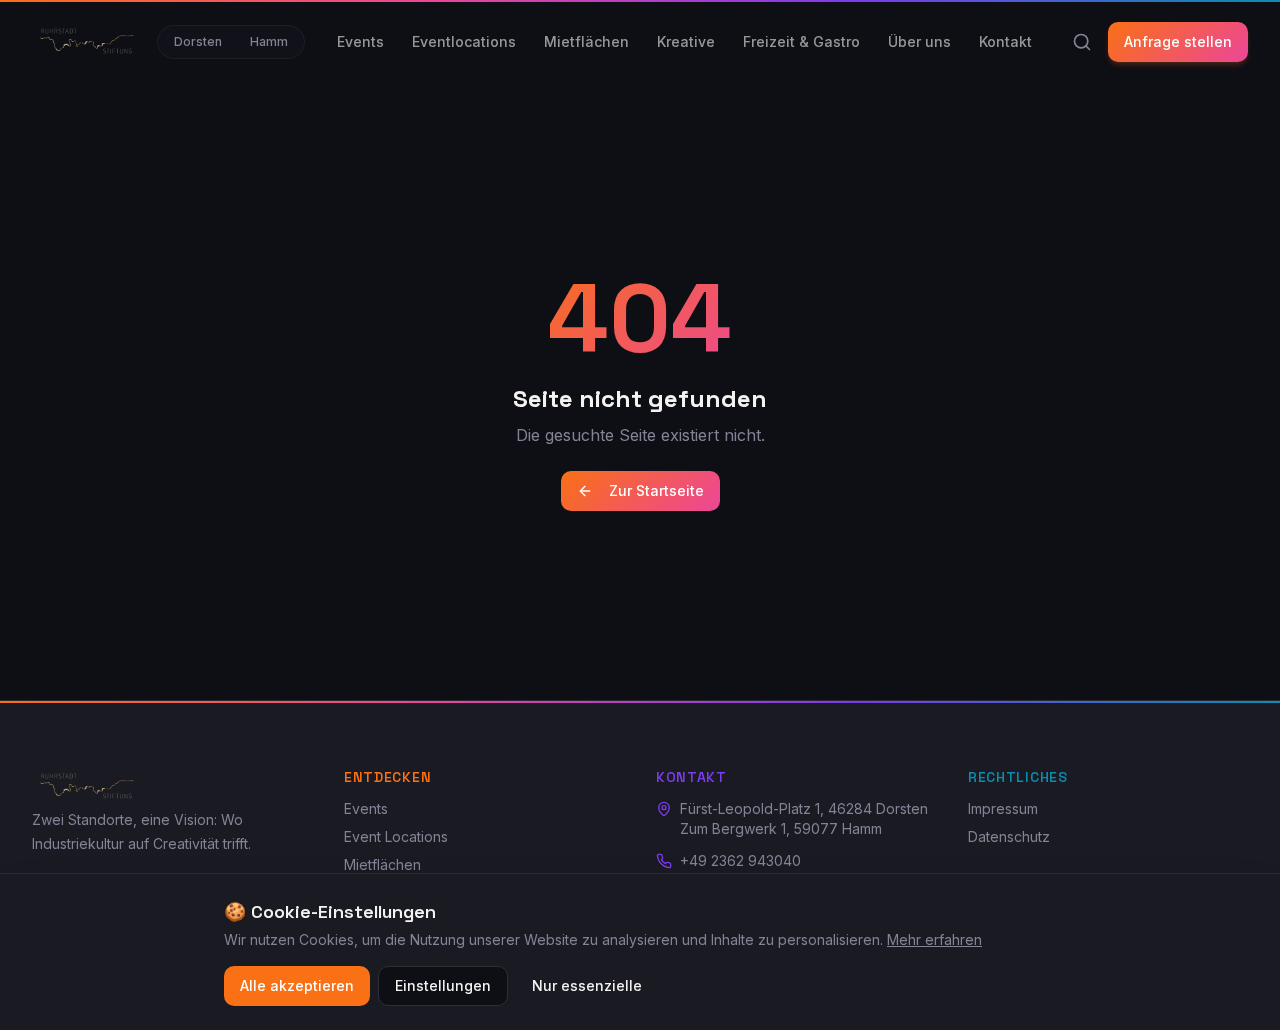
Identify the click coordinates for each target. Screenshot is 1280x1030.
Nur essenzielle (587, 985)
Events (360, 41)
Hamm (269, 41)
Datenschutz (1009, 836)
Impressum (1003, 808)
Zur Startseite (656, 490)
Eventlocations (464, 41)
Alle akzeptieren (297, 985)
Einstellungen (443, 985)
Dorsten (198, 41)
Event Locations (396, 836)
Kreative (686, 41)
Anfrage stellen (1178, 41)
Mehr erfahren (934, 939)
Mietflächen (586, 41)
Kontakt (1005, 41)
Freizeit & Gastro (801, 41)
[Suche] (1082, 42)
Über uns (919, 41)
